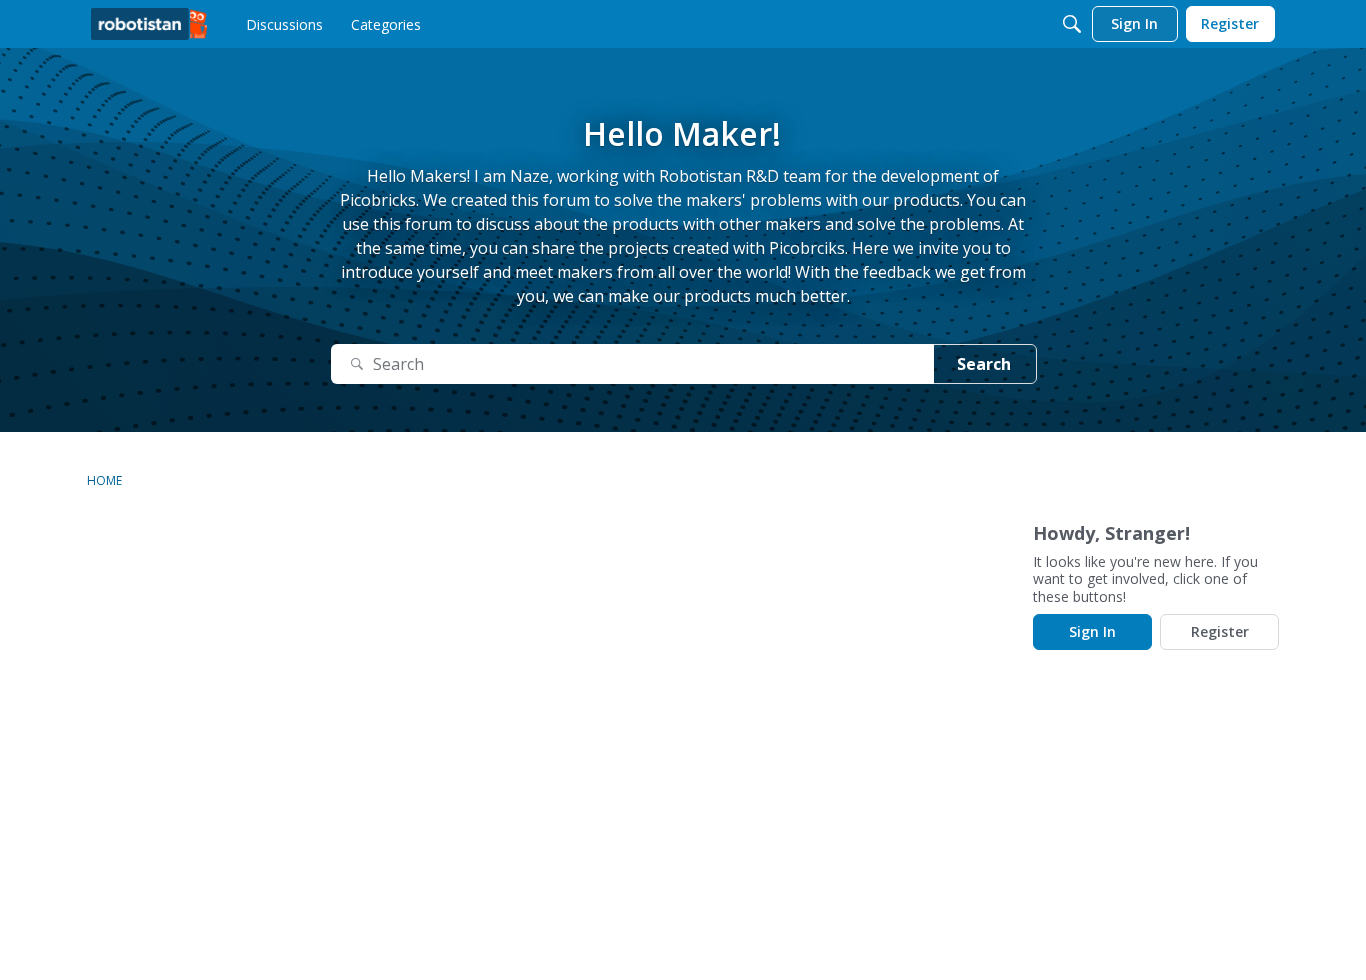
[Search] (1072, 24)
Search (984, 364)
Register (1220, 631)
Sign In (1092, 631)
